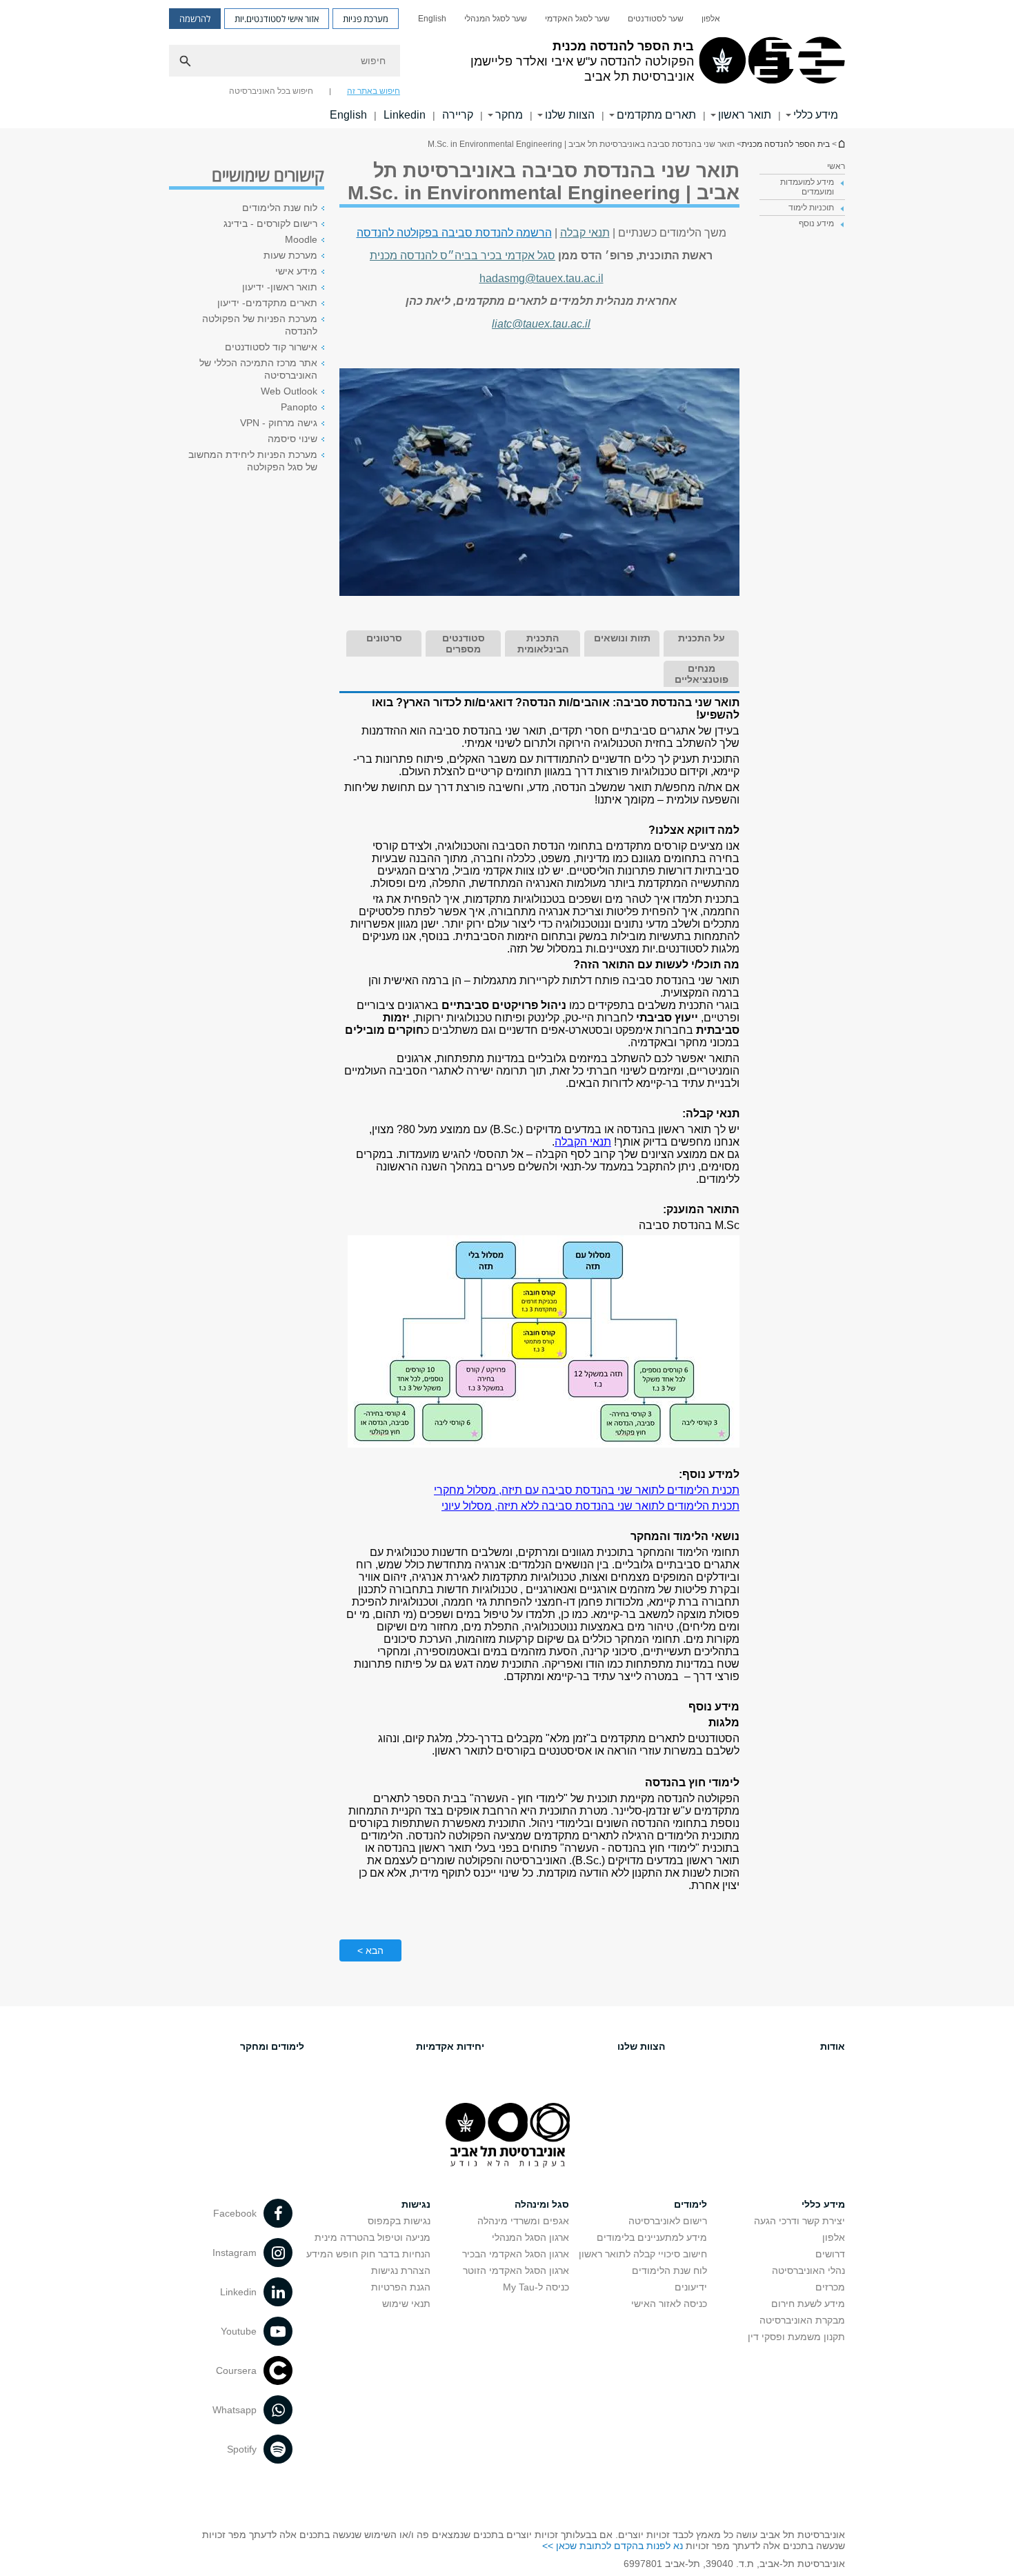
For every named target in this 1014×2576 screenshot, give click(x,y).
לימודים (690, 2204)
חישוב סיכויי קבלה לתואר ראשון (643, 2254)
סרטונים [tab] (384, 638)
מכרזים (830, 2287)
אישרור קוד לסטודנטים (271, 347)
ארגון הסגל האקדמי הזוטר (516, 2270)
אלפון (711, 19)
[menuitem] (711, 19)
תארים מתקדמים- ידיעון (267, 303)
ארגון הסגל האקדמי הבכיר (516, 2254)
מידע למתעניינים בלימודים (652, 2237)
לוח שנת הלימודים (280, 208)
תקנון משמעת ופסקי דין (796, 2337)
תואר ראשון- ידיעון (280, 287)
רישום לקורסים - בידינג (270, 223)
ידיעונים (691, 2287)
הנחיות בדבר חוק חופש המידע (368, 2254)
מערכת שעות (290, 255)
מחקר (509, 115)
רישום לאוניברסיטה (668, 2221)
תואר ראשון (745, 115)
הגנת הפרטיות (401, 2287)
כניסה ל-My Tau (536, 2287)
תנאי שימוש (406, 2304)
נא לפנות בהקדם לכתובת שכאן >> (613, 2546)
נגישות (416, 2204)
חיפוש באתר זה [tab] (374, 91)
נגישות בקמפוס (399, 2221)
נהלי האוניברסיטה (808, 2270)
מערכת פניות (366, 19)
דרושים (830, 2254)
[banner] (507, 64)
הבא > (370, 1950)
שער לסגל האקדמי (577, 19)
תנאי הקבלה (583, 1142)
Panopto (299, 407)
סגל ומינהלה (542, 2204)
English (432, 19)
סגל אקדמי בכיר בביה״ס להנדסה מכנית (463, 256)
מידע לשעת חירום (808, 2304)
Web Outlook (289, 391)
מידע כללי (816, 115)
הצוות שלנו (570, 115)
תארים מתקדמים (656, 115)
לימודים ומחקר (272, 2046)
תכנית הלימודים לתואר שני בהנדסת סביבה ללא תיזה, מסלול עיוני (590, 1506)
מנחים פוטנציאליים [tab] (702, 674)
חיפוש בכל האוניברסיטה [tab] (271, 91)
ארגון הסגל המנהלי (530, 2237)
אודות (833, 2046)
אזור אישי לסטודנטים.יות (277, 19)
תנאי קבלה (585, 233)
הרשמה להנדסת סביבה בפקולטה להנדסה (454, 233)
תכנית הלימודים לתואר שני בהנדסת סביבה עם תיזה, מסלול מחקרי (587, 1490)
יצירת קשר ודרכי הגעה (799, 2221)
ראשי (836, 166)
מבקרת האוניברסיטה (802, 2320)
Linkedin (405, 115)
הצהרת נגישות (401, 2270)
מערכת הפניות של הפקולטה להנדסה (260, 325)
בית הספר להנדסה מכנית (841, 144)
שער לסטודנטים (656, 19)
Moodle (301, 239)
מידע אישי (296, 271)
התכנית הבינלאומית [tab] (543, 643)
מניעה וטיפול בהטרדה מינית (372, 2237)
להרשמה (195, 19)
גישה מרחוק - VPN (279, 423)
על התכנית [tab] (702, 638)
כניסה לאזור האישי (669, 2304)
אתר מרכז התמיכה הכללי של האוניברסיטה (258, 369)
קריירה (458, 115)
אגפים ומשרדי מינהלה (523, 2221)
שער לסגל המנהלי (496, 19)
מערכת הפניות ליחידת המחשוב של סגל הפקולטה (253, 461)
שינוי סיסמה (292, 439)
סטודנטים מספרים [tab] (464, 643)
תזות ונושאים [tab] (622, 638)
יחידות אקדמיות (450, 2046)
